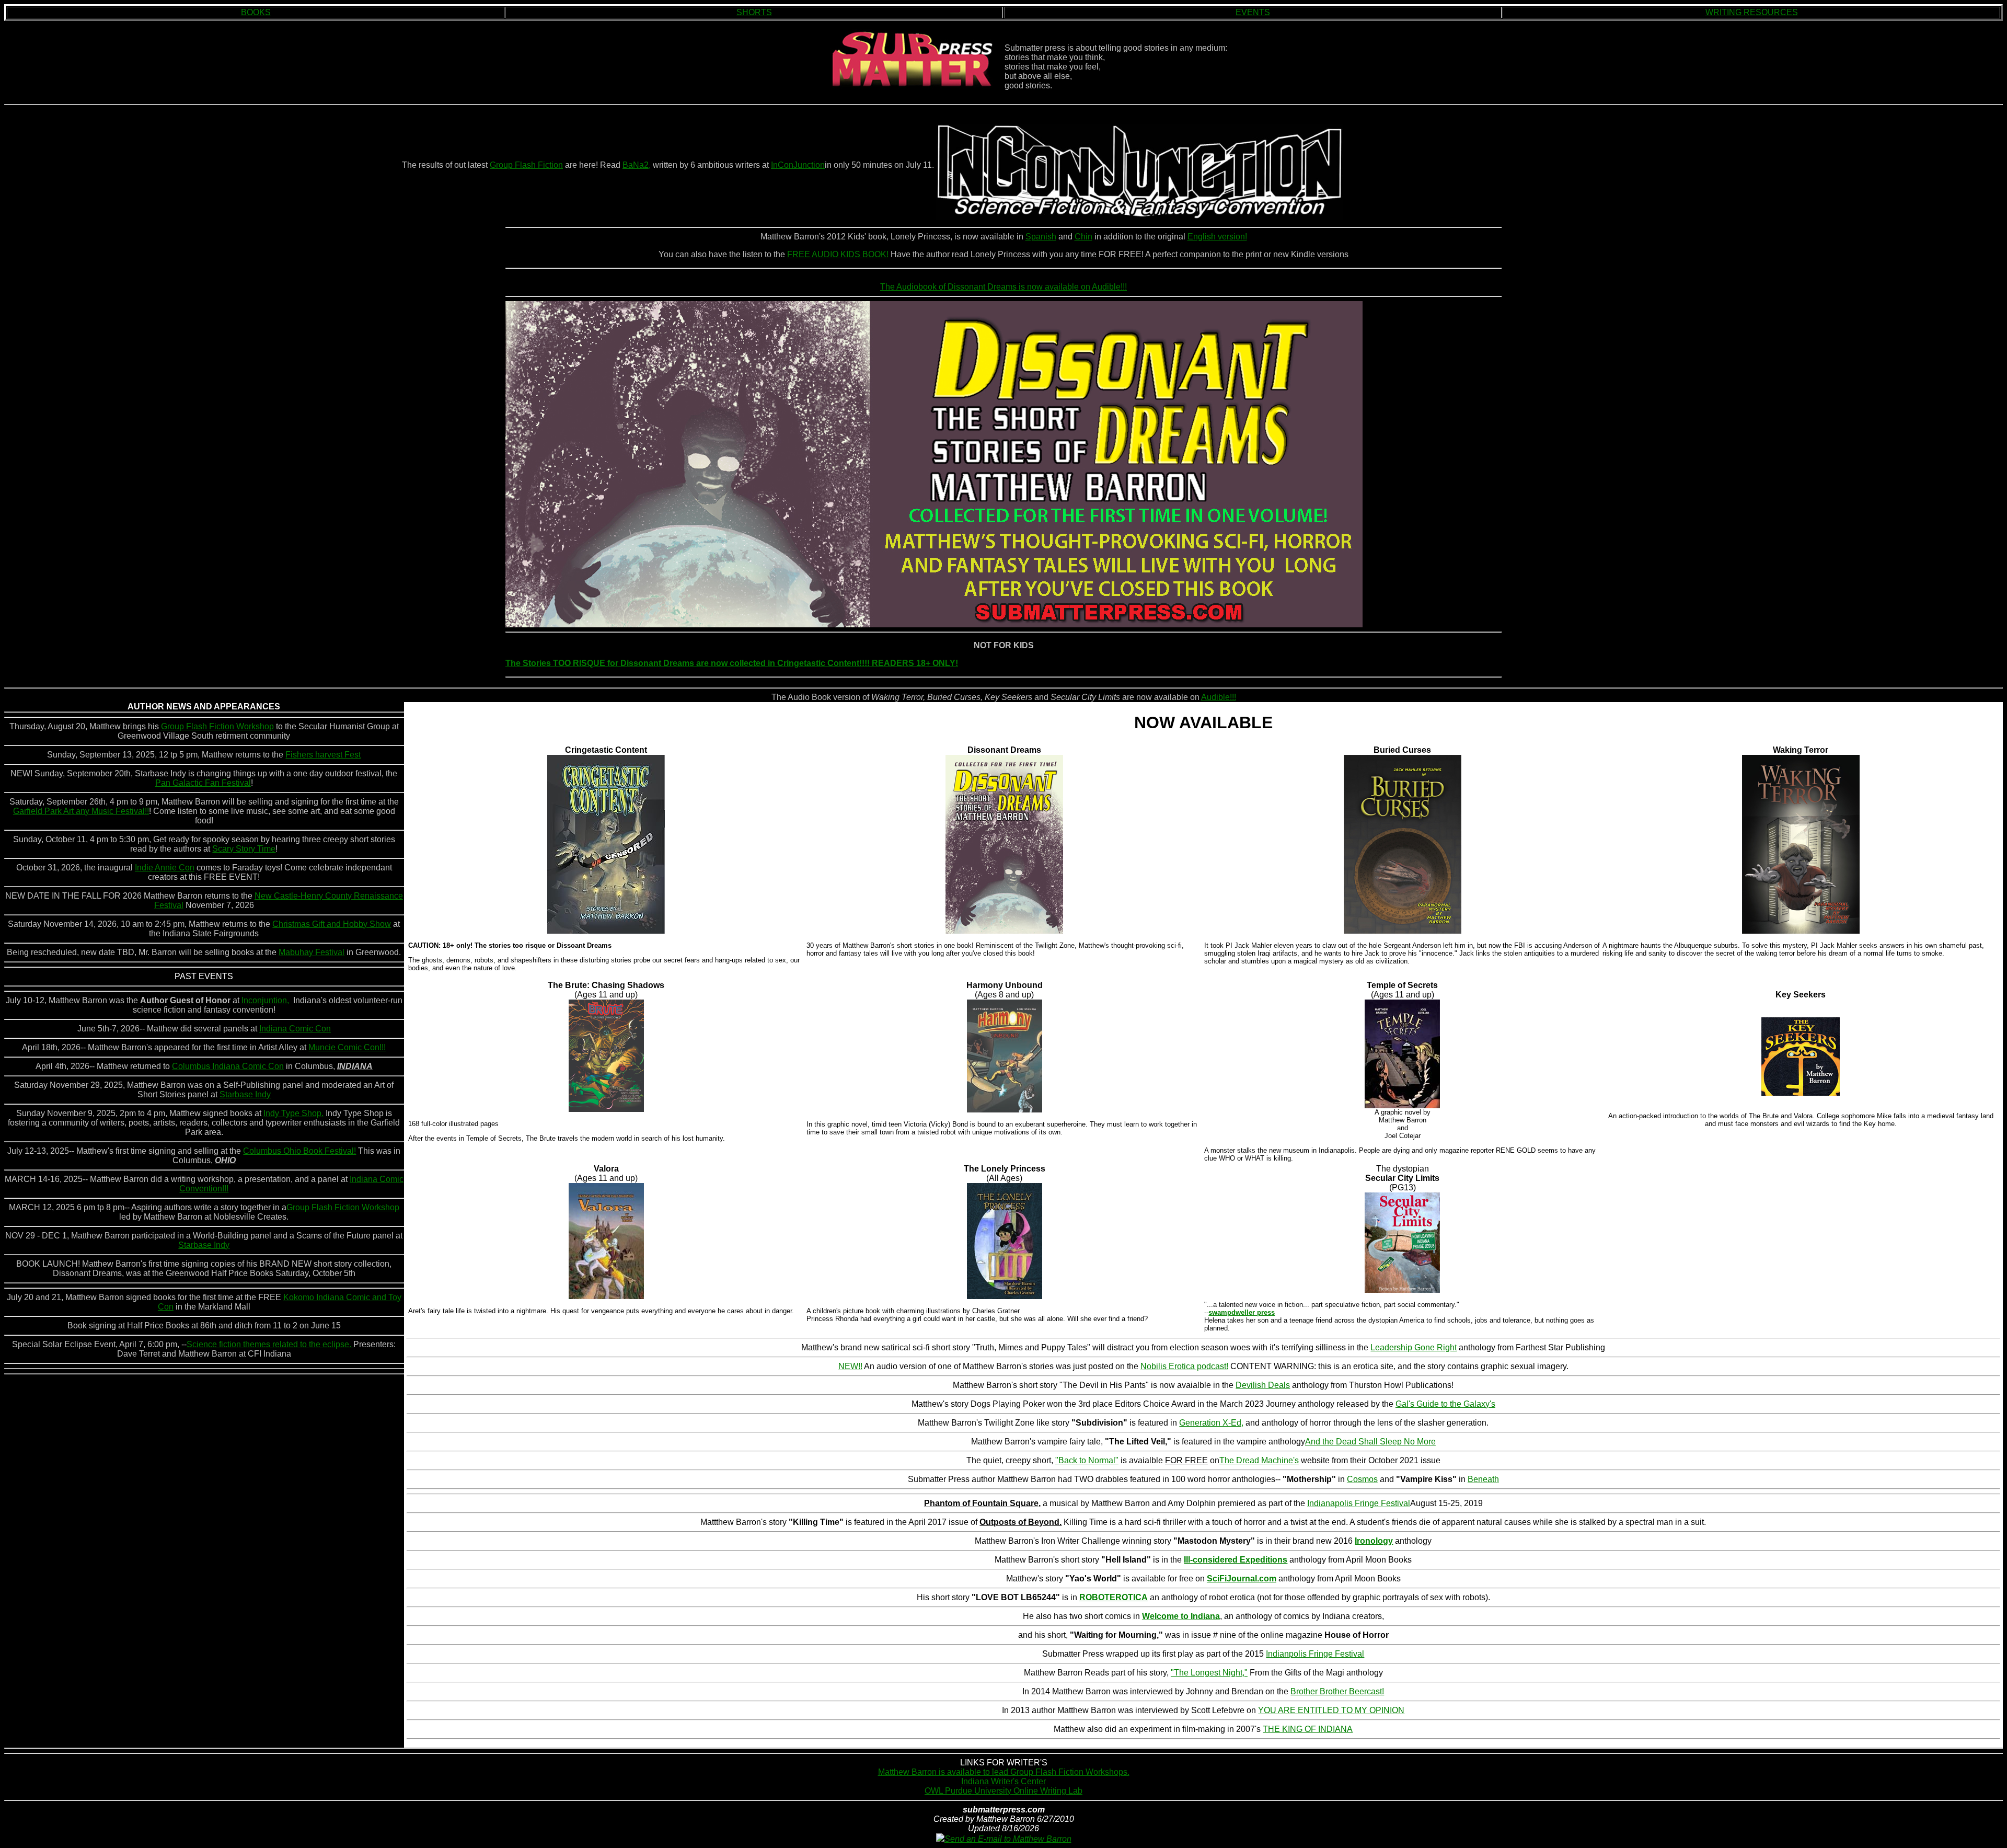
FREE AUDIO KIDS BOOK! (838, 254)
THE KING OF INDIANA (1308, 1729)
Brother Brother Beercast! (1337, 1691)
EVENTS (1253, 12)
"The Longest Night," (1209, 1673)
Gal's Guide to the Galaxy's (1445, 1404)
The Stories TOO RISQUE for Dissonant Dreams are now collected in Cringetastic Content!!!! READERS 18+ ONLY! (732, 663)
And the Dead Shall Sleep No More (1370, 1442)
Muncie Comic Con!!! (347, 1047)
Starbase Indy (245, 1094)
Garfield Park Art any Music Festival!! (81, 811)
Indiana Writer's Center (1004, 1781)
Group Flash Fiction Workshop (217, 726)
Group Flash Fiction (526, 165)
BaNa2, (637, 165)
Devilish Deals (1263, 1385)
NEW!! (850, 1366)
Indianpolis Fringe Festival (1315, 1654)
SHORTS (754, 12)
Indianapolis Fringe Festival (1359, 1503)
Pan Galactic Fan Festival (203, 783)
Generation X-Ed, (1211, 1423)
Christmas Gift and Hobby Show (332, 924)
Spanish (1041, 237)
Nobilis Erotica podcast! (1184, 1366)
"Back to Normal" (1087, 1460)
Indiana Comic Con (295, 1029)
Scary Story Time (244, 849)
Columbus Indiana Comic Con (228, 1066)
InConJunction (798, 165)
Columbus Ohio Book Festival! (299, 1151)
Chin (1083, 237)
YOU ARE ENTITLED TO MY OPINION (1331, 1710)
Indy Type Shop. (293, 1113)
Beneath (1483, 1479)
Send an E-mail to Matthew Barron (1008, 1839)
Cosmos (1362, 1479)
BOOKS (256, 12)
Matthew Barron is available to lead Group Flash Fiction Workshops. (1004, 1772)
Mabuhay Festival (312, 952)
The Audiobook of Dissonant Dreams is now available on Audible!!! (1004, 287)
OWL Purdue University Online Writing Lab (1004, 1791)
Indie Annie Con (165, 868)
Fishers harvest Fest (323, 755)
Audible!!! (1219, 697)
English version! (1217, 237)
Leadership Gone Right (1414, 1347)
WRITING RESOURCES (1752, 12)
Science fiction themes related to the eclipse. (270, 1344)
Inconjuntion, (265, 1000)
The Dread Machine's (1259, 1460)
